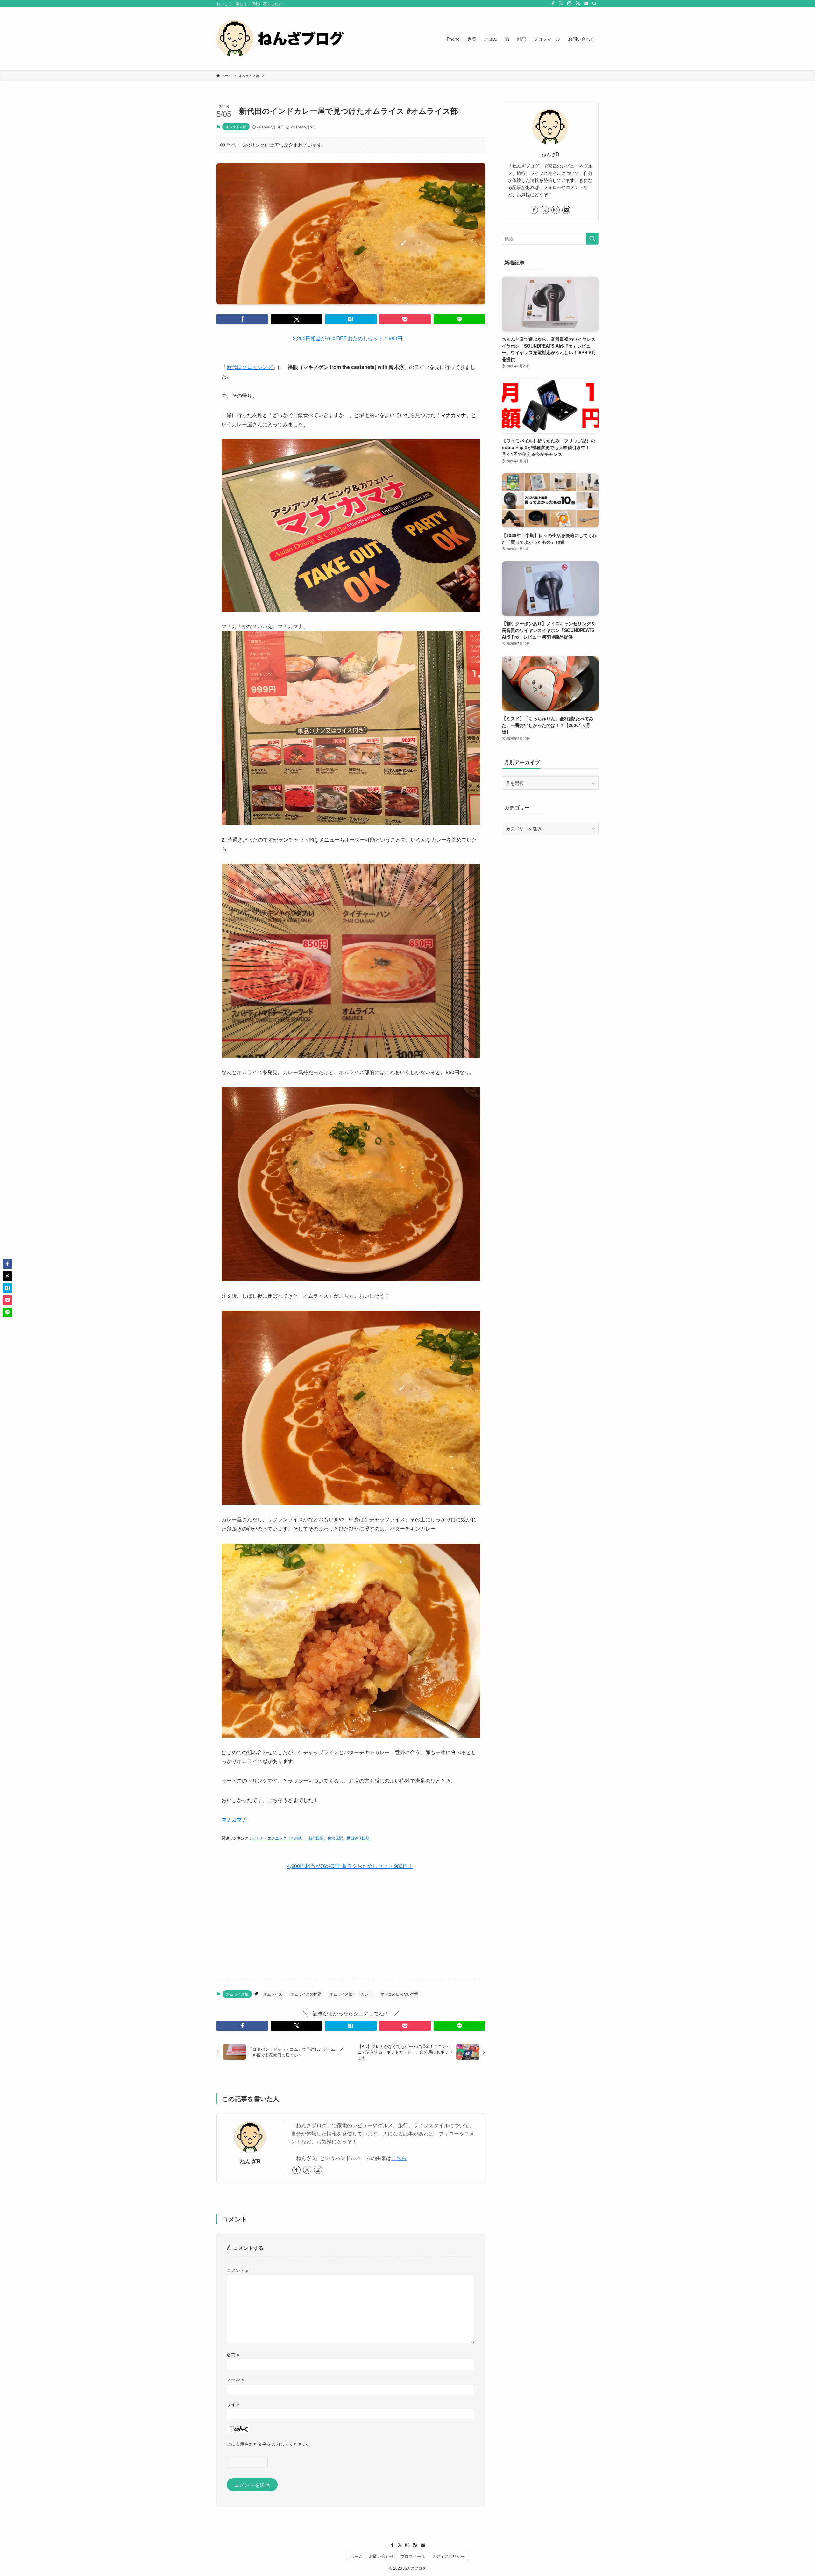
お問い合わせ (381, 2556)
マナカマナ (234, 1819)
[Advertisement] (351, 1925)
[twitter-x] (561, 4)
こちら (399, 2158)
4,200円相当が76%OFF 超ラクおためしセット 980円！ (350, 1866)
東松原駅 (335, 1838)
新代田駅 (316, 1838)
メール (235, 2379)
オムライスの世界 (306, 1994)
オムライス (273, 1994)
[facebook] (553, 4)
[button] (242, 319)
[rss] (578, 4)
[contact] (586, 4)
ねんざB (250, 2161)
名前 (233, 2354)
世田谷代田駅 (358, 1838)
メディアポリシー (448, 2556)
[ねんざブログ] (280, 39)
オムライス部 (236, 126)
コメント (237, 2270)
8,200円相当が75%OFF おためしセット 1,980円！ (350, 338)
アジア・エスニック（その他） (279, 1838)
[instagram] (570, 4)
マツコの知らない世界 (400, 1994)
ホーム (356, 2556)
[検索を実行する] (592, 239)
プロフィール (413, 2556)
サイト (233, 2404)
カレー (366, 1994)
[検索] (594, 4)
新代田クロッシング (250, 367)
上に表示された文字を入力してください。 (269, 2444)
